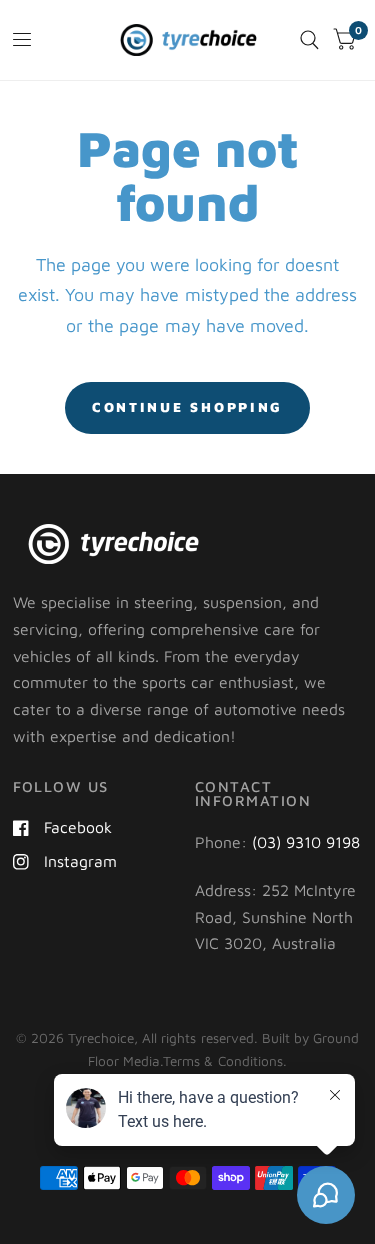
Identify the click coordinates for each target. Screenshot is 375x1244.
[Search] (309, 40)
